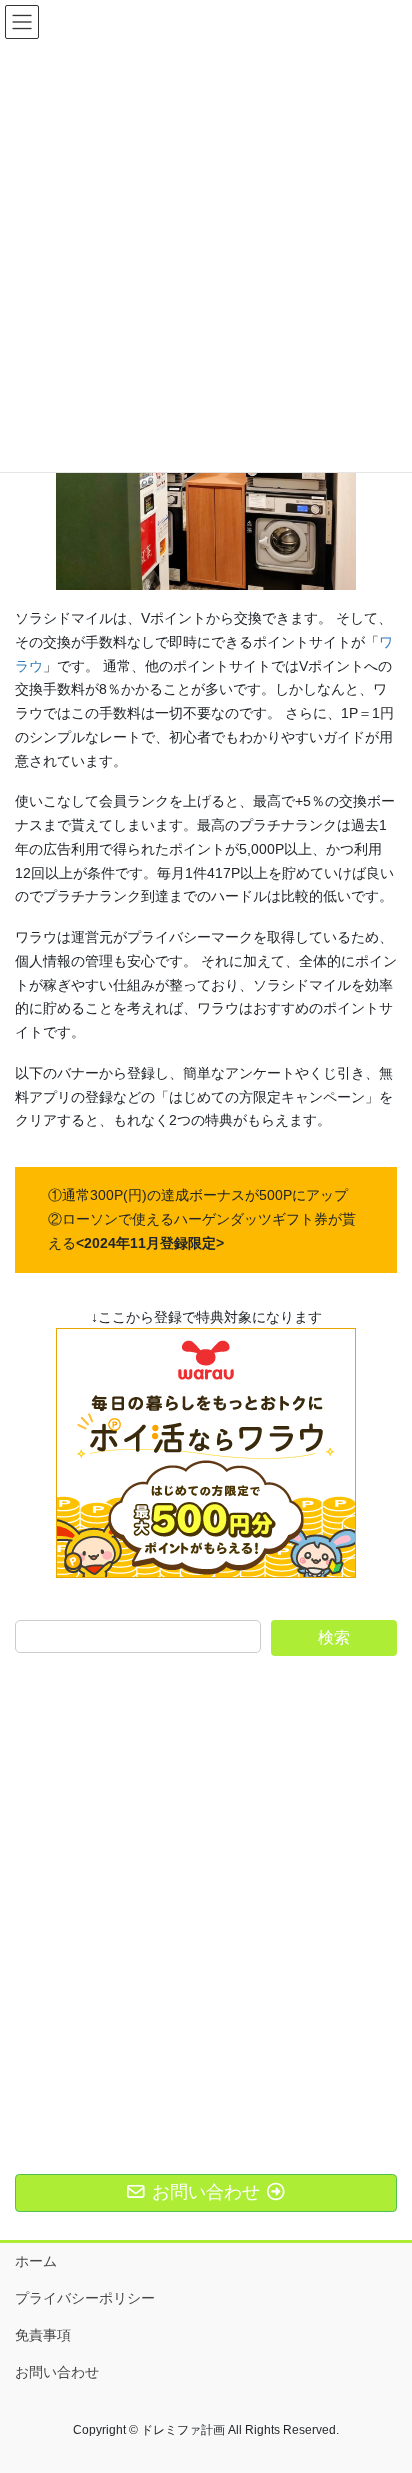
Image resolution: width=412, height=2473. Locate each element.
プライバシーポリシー (85, 2298)
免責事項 (43, 2335)
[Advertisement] (206, 1887)
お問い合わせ (57, 2372)
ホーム (36, 2261)
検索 (334, 1637)
